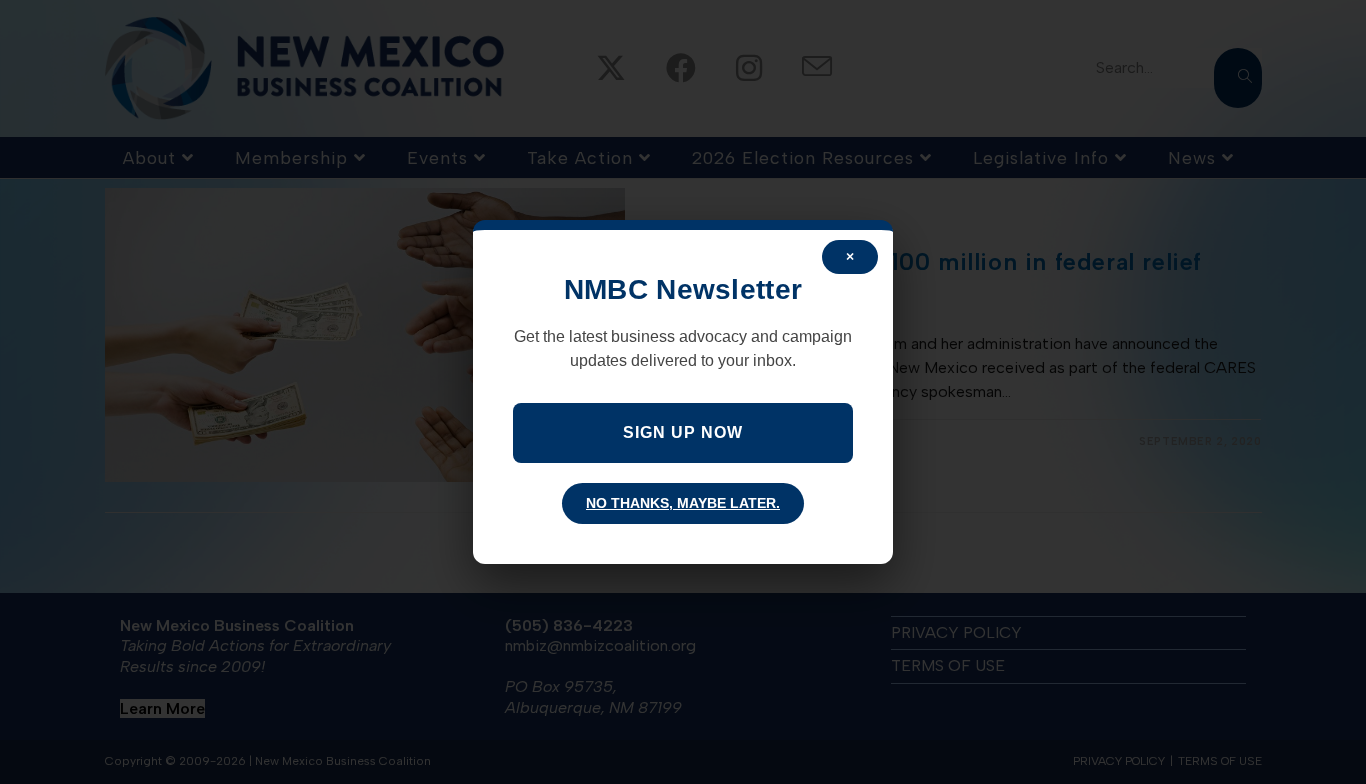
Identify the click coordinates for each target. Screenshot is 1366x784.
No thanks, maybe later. (683, 503)
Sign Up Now (683, 432)
